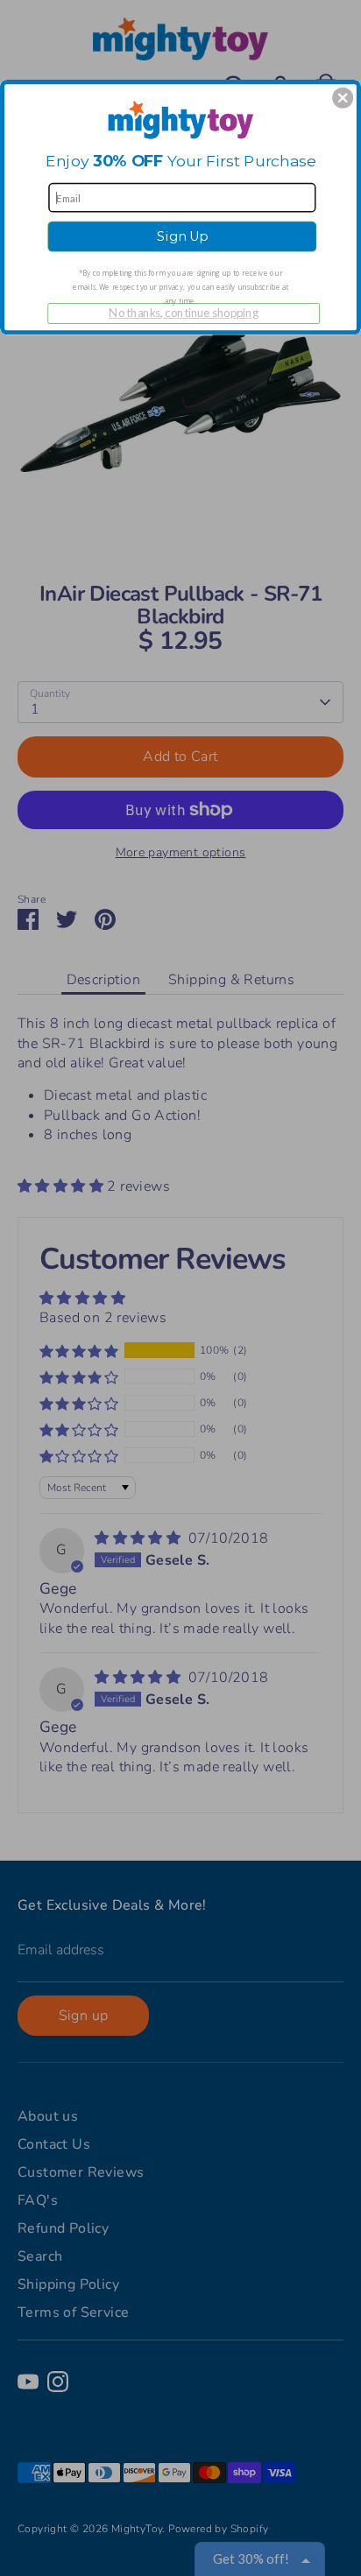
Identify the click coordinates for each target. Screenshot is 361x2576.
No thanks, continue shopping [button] (184, 313)
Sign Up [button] (182, 236)
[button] (343, 97)
